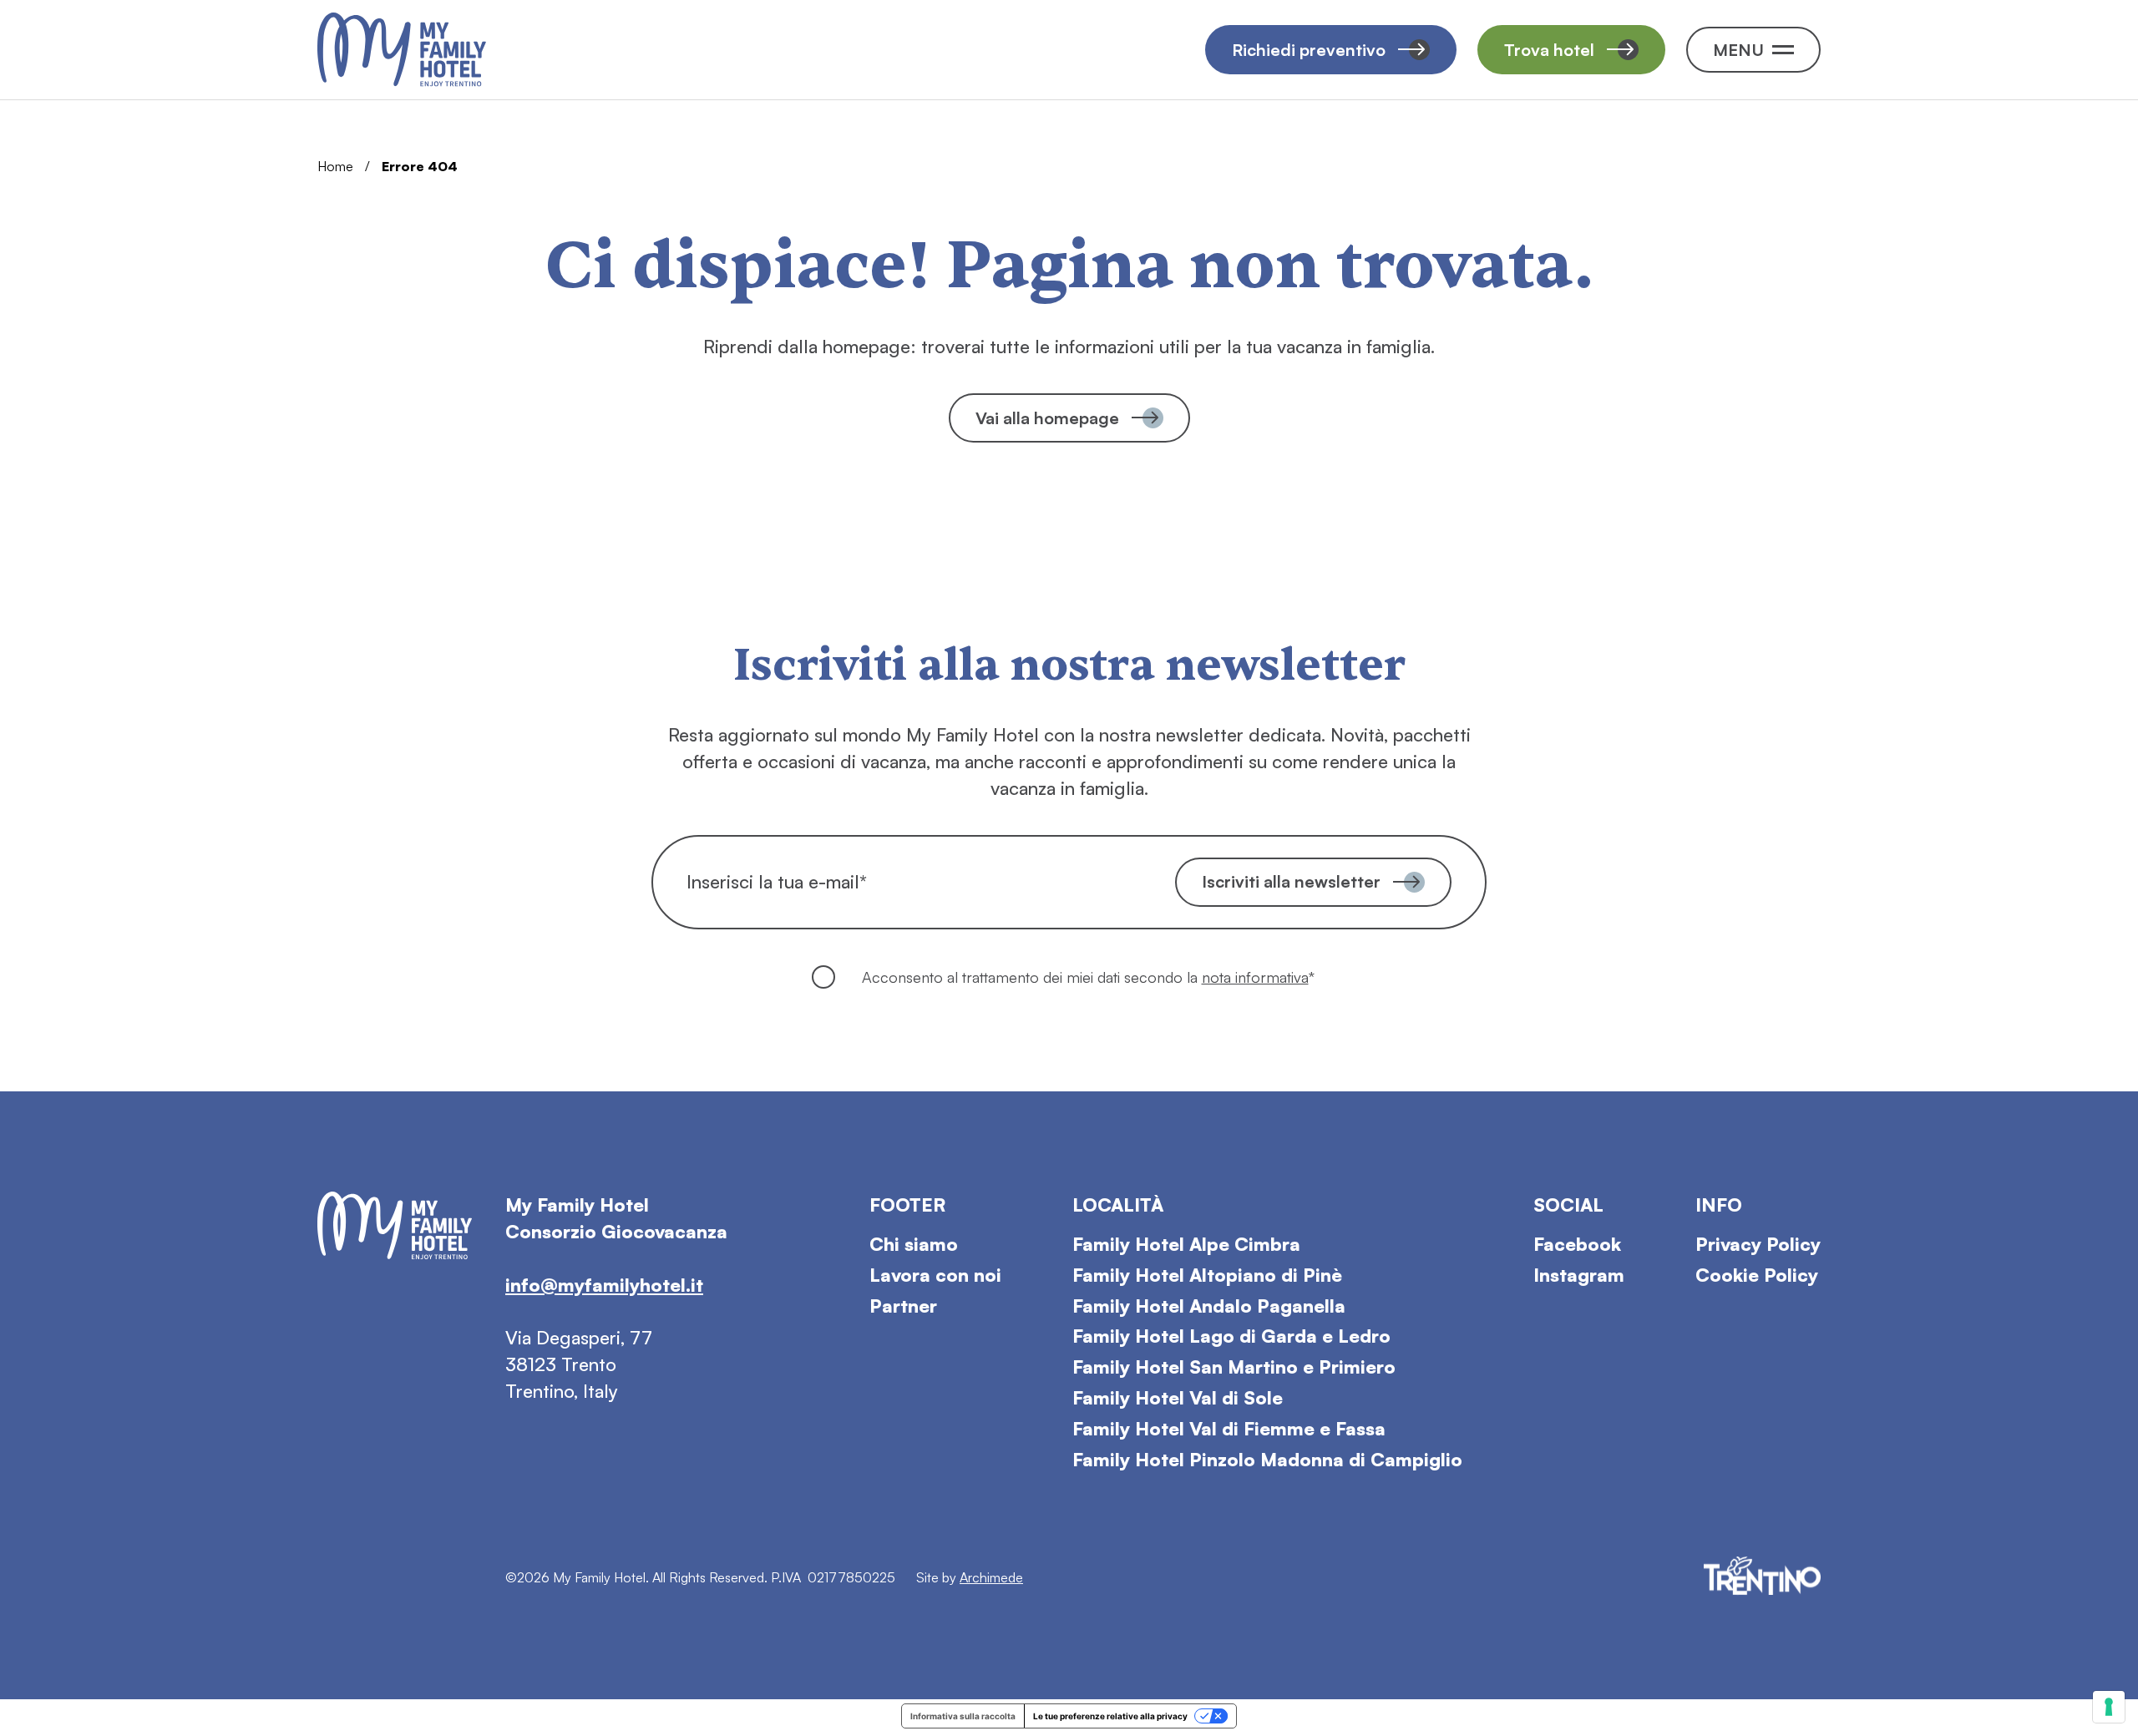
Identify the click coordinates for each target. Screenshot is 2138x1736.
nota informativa (1255, 977)
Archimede (991, 1577)
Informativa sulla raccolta (963, 1716)
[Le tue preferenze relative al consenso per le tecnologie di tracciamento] (2109, 1707)
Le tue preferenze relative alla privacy (1110, 1716)
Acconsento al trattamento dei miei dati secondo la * (1088, 977)
